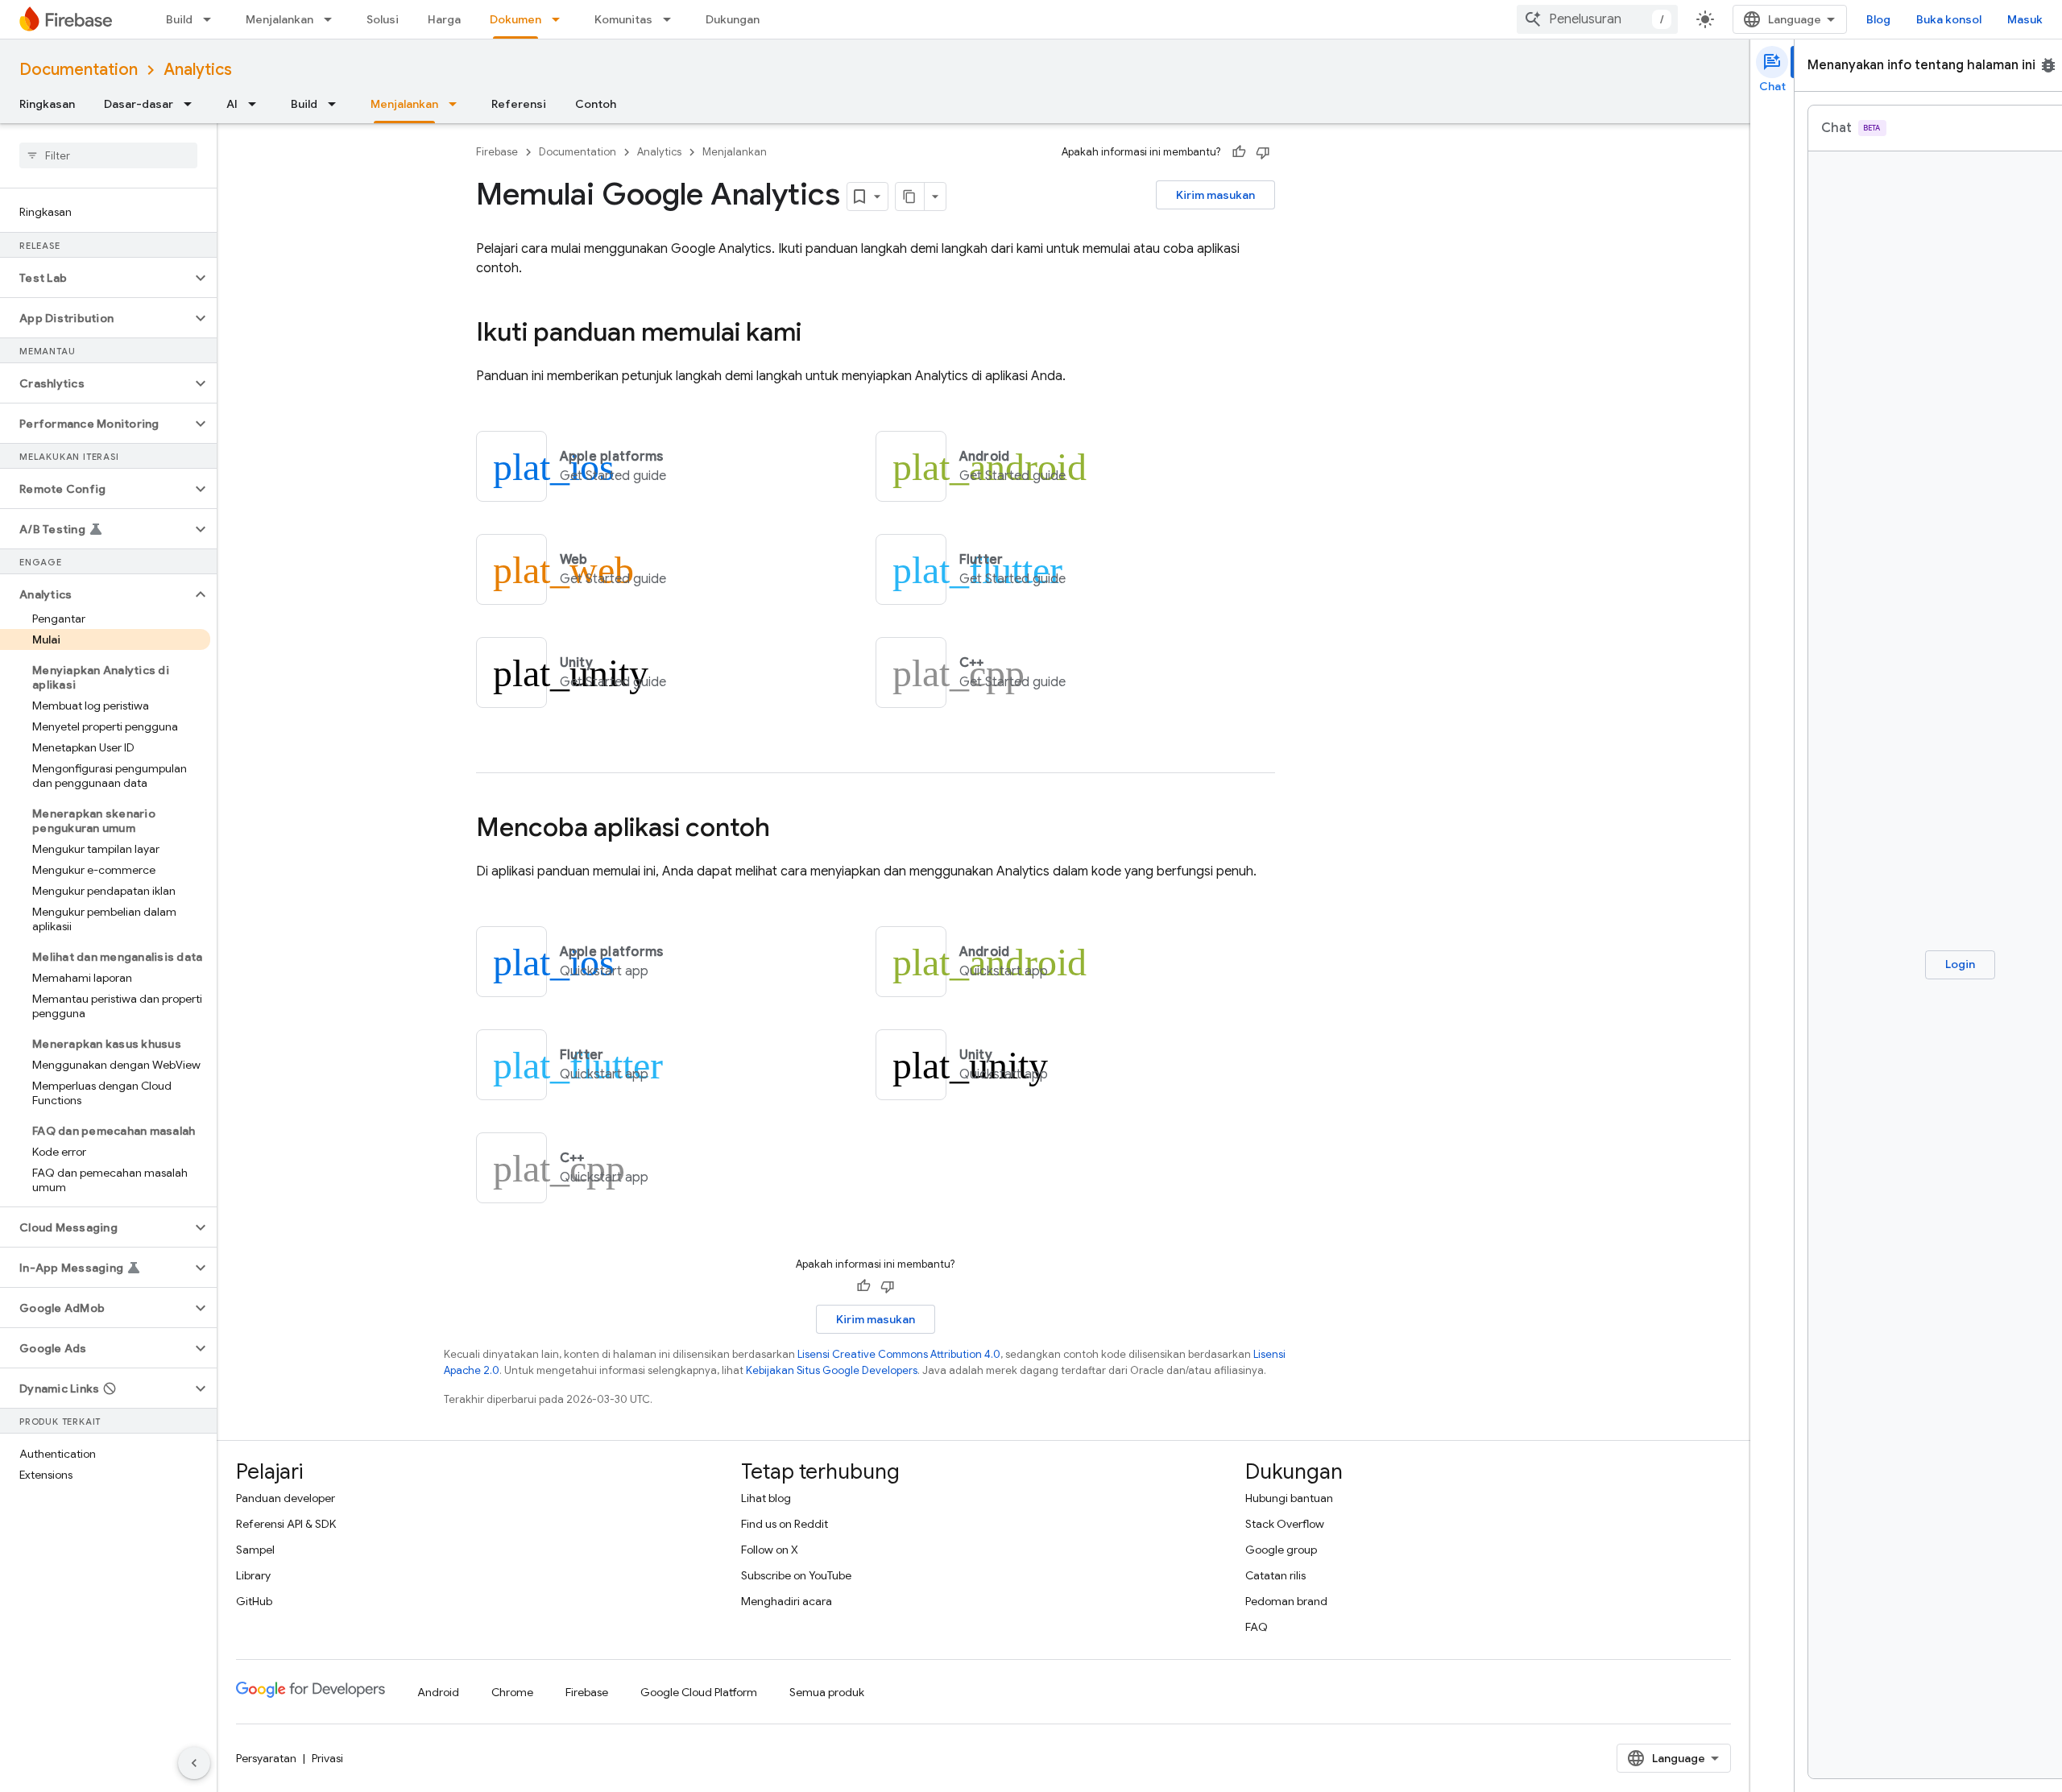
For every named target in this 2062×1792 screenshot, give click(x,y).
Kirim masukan (1215, 195)
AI (232, 104)
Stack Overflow (1285, 1524)
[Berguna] (1239, 152)
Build (179, 19)
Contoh (596, 104)
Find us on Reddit (785, 1524)
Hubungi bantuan (1289, 1498)
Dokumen (515, 19)
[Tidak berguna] (1263, 152)
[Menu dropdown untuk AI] (257, 104)
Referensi (519, 104)
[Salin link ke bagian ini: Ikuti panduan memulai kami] (818, 334)
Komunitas (623, 19)
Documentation (79, 70)
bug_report (2048, 65)
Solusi (383, 19)
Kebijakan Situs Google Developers (832, 1370)
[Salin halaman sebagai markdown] (910, 197)
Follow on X (770, 1550)
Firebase (497, 152)
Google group (1281, 1550)
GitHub (254, 1601)
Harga (444, 19)
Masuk (2025, 19)
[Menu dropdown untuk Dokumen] (561, 19)
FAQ (1257, 1627)
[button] (95, 278)
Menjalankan (279, 19)
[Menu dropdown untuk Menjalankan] (333, 19)
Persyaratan (266, 1758)
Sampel (255, 1550)
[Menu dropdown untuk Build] (212, 19)
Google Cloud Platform (699, 1692)
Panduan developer (286, 1498)
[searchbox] (108, 155)
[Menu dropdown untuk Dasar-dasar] (193, 104)
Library (253, 1575)
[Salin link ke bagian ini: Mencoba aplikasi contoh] (786, 830)
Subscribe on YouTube (796, 1575)
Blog (1878, 19)
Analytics (198, 70)
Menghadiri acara (787, 1601)
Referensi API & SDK (286, 1524)
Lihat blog (766, 1498)
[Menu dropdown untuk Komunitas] (672, 19)
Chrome (512, 1692)
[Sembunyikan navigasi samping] (194, 1763)
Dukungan (733, 19)
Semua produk (827, 1692)
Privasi (327, 1758)
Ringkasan (47, 104)
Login (1960, 964)
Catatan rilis (1275, 1575)
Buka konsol (1949, 19)
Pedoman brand (1286, 1601)
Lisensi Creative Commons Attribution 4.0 (899, 1354)
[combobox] (1597, 19)
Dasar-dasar (139, 104)
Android (438, 1692)
